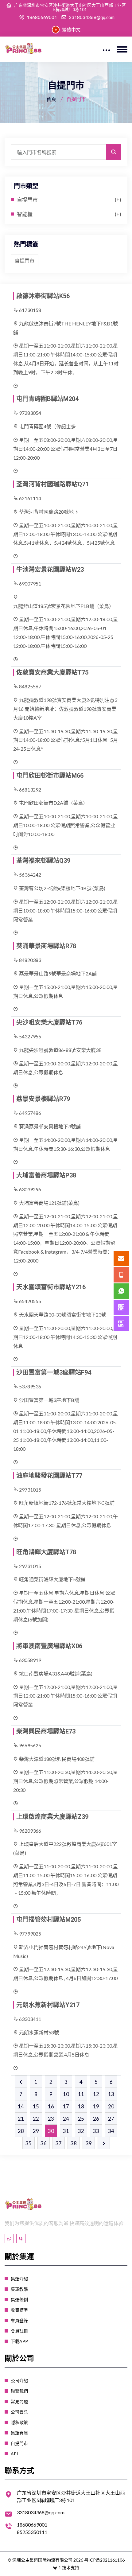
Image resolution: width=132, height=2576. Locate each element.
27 (111, 2119)
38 (74, 2143)
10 (66, 2094)
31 (66, 2131)
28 (21, 2131)
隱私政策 (19, 2422)
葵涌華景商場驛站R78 (46, 946)
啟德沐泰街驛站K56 (43, 296)
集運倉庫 (19, 2433)
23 (51, 2119)
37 (59, 2143)
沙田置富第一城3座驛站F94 (54, 1372)
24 (66, 2119)
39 (89, 2143)
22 (36, 2119)
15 (36, 2106)
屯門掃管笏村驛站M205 (49, 1920)
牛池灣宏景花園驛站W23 (50, 570)
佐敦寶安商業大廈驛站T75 (52, 672)
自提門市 (27, 200)
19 (96, 2106)
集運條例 (19, 2300)
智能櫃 (25, 214)
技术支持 (71, 2568)
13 (111, 2094)
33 (96, 2131)
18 (81, 2106)
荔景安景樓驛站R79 (43, 1099)
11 (81, 2094)
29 (36, 2131)
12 (96, 2094)
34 (111, 2131)
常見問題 (19, 2401)
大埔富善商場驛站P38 (46, 1175)
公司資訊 (19, 2412)
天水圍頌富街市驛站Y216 (51, 1287)
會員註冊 (19, 2331)
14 (21, 2106)
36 (44, 2143)
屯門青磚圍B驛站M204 (47, 399)
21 (21, 2119)
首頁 (51, 99)
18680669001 (42, 17)
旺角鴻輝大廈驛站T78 (46, 1552)
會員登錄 (19, 2320)
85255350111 (32, 2532)
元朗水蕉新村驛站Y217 (48, 2005)
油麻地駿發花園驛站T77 (49, 1476)
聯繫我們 (19, 2391)
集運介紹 (19, 2279)
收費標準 (19, 2310)
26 (96, 2119)
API (14, 2454)
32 (81, 2131)
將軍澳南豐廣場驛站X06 (49, 1646)
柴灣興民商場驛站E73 (46, 1731)
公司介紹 (19, 2381)
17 (66, 2106)
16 (51, 2106)
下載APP (19, 2341)
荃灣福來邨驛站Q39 (43, 861)
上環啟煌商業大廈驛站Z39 (52, 1817)
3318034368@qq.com (92, 17)
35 (29, 2143)
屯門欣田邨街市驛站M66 (50, 776)
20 (111, 2106)
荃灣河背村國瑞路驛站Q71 (52, 484)
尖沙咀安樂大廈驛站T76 (49, 1022)
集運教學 (19, 2289)
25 (81, 2119)
